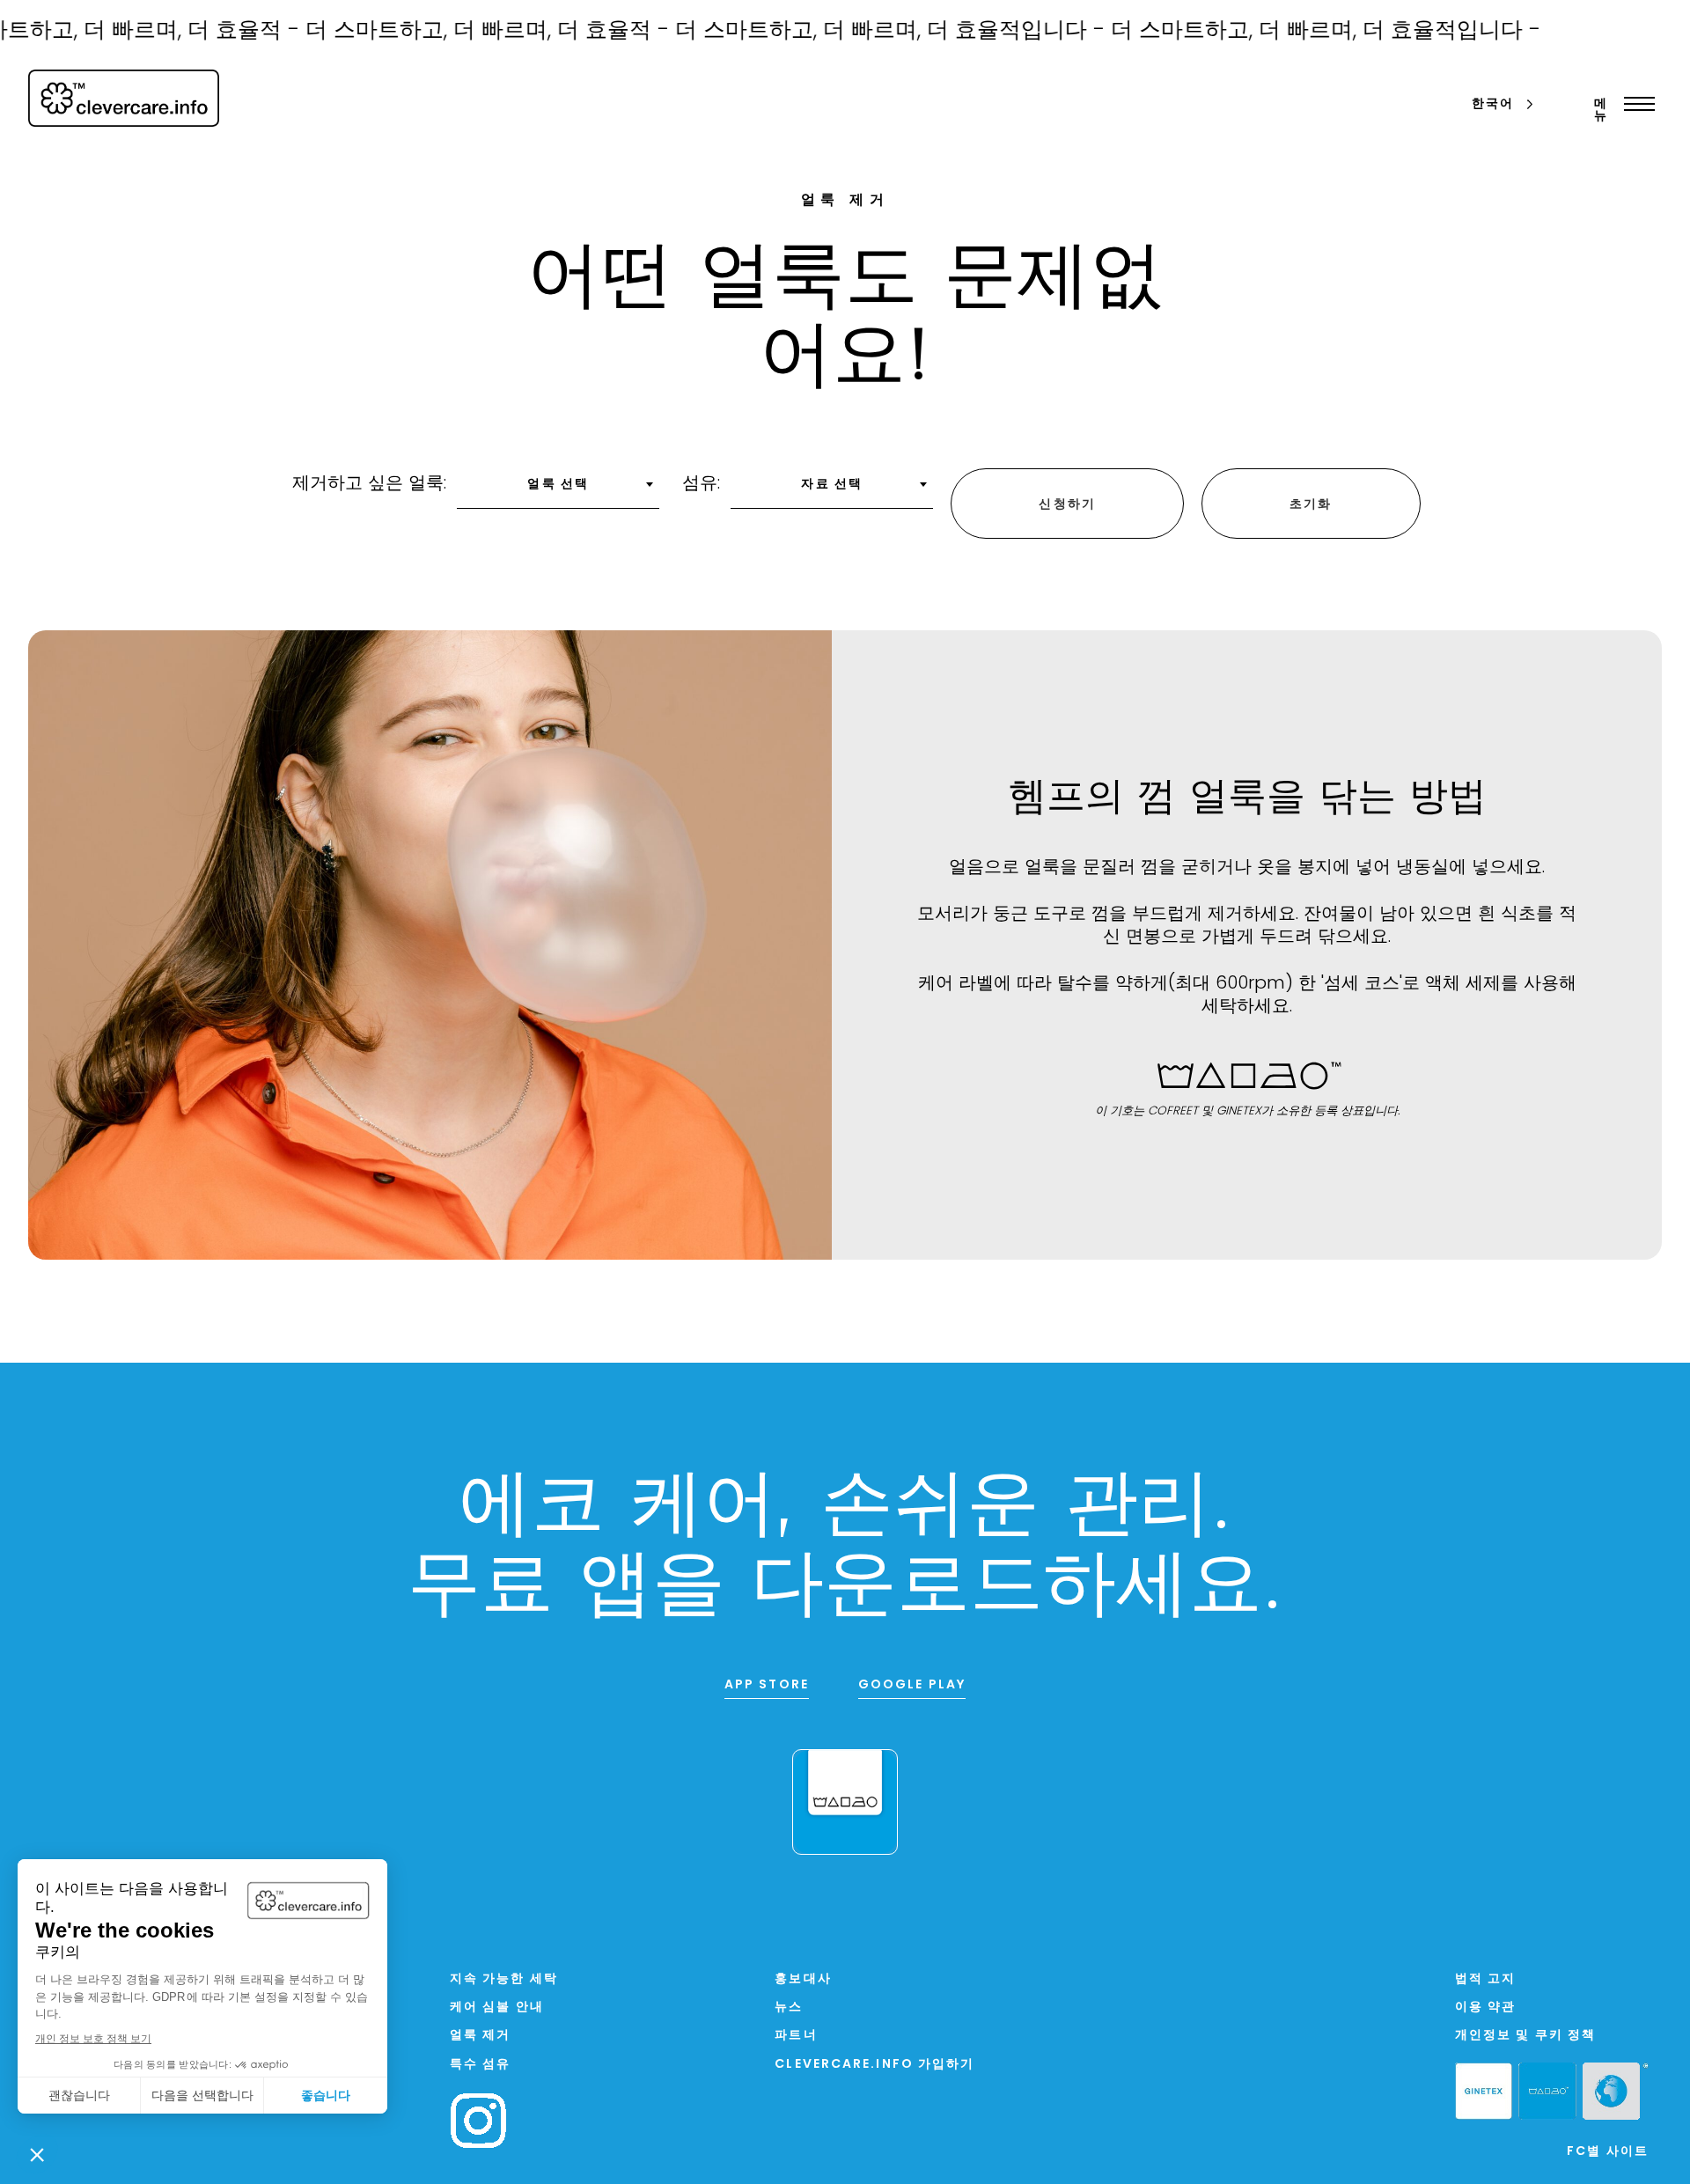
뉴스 (789, 2008)
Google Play (912, 1685)
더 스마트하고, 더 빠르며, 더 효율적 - (449, 31)
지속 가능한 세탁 (504, 1979)
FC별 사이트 (1608, 2152)
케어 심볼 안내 (497, 2008)
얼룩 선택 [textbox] (558, 485)
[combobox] (558, 490)
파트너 (796, 2036)
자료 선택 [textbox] (832, 485)
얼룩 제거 (481, 2036)
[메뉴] (1635, 104)
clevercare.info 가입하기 (874, 2065)
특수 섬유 (481, 2065)
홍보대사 (803, 1979)
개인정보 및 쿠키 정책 (1525, 2036)
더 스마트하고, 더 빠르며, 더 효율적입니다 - (852, 31)
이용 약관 (1486, 2008)
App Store (767, 1685)
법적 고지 (1486, 1979)
